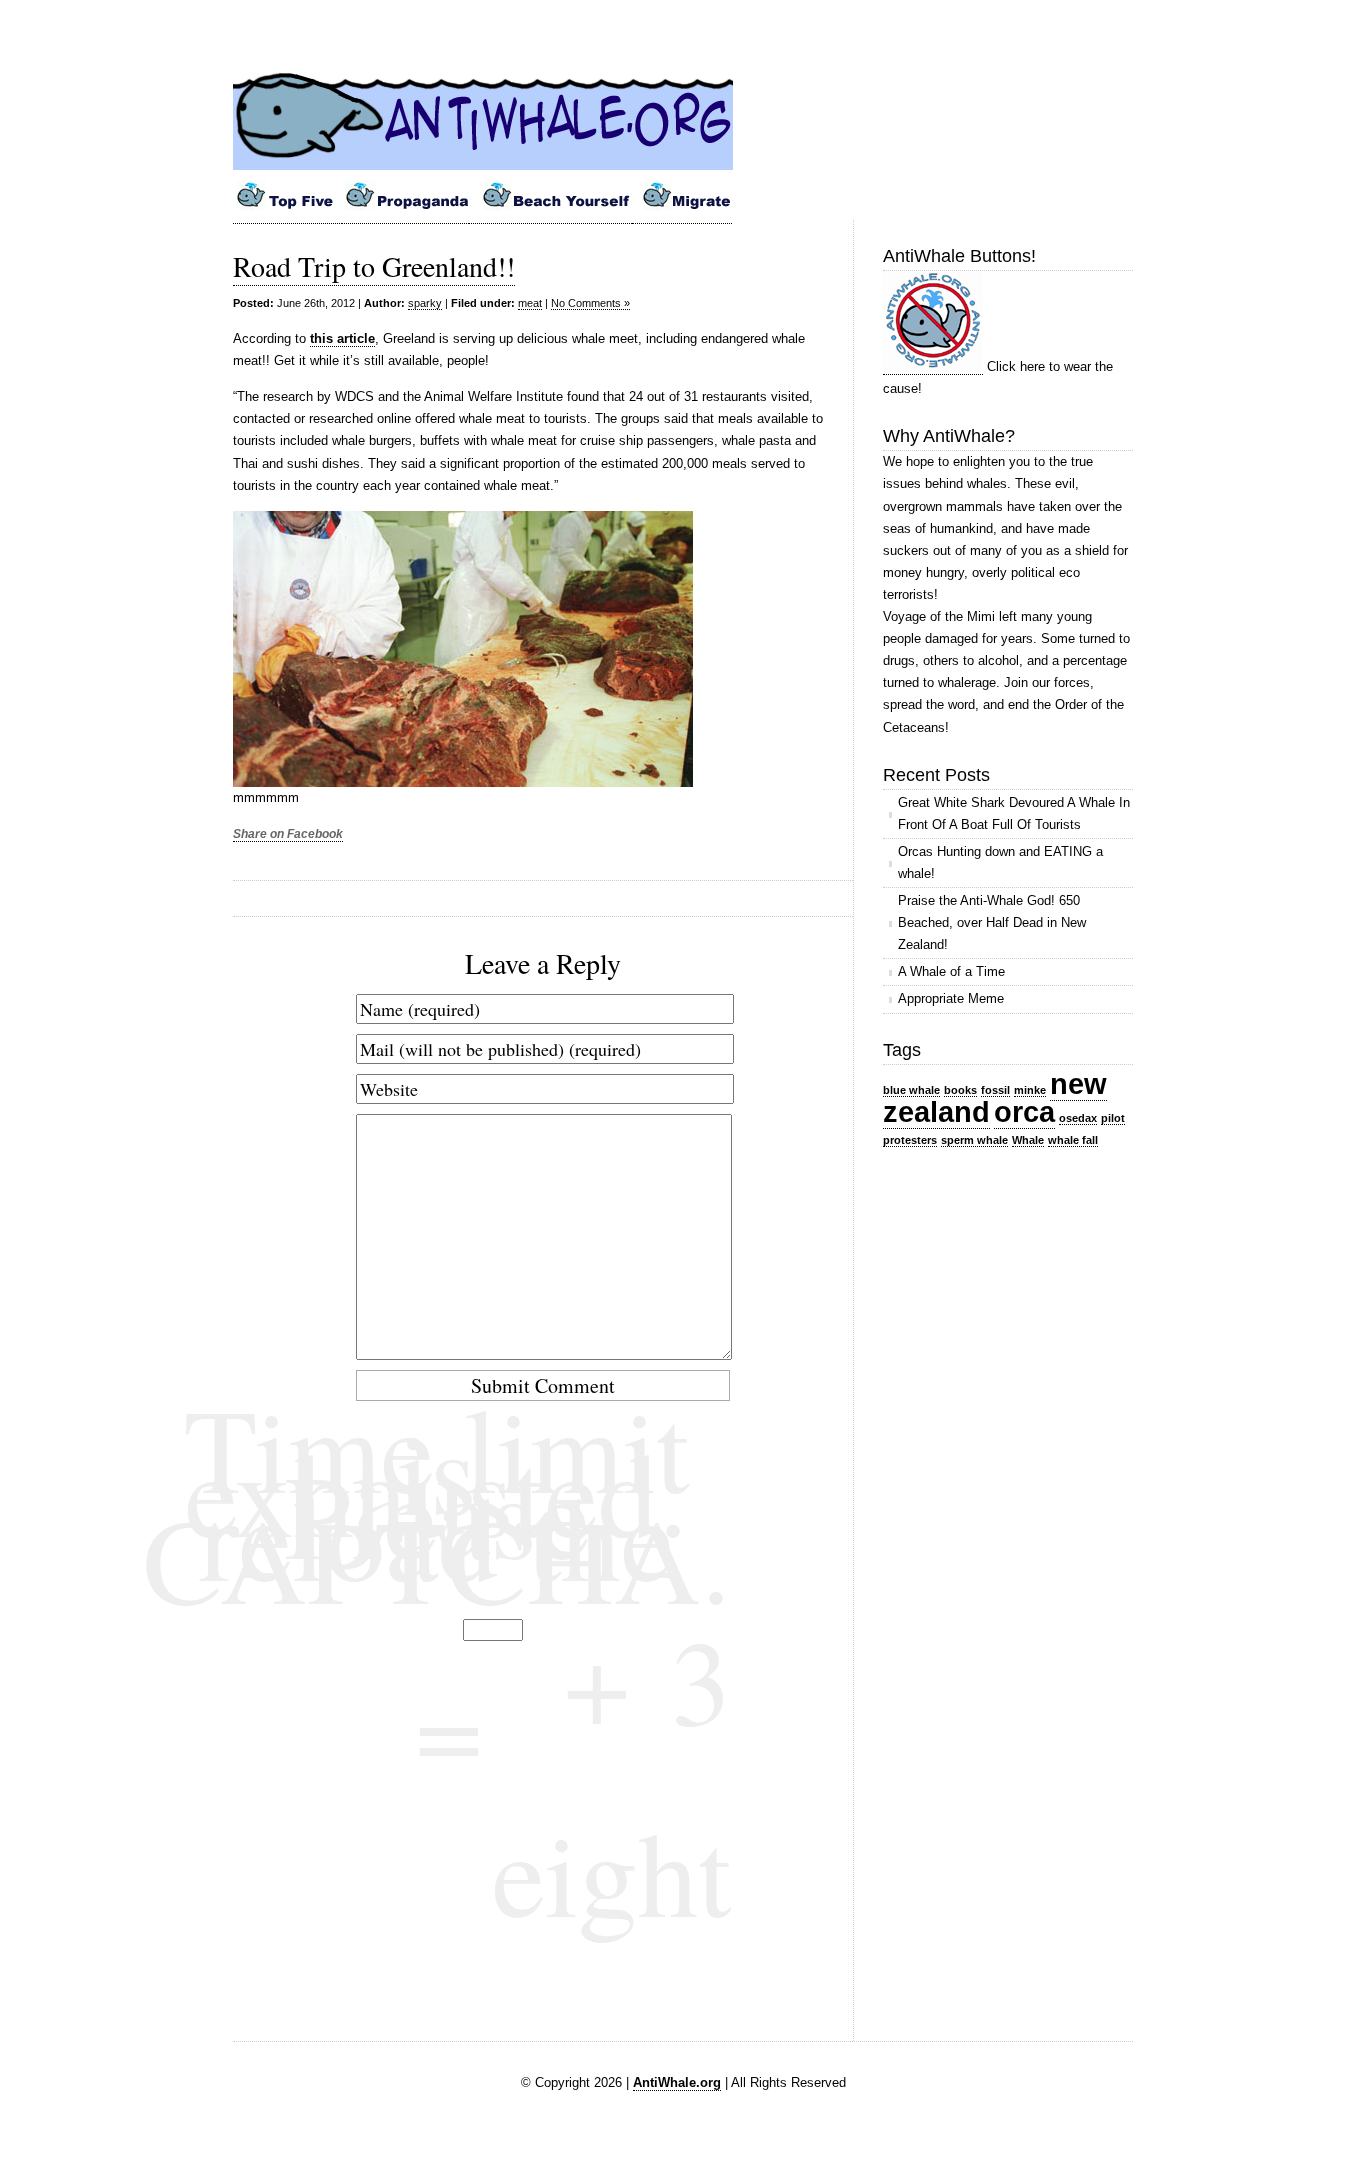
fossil (995, 1090)
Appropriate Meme (951, 998)
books (960, 1090)
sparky (425, 303)
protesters (910, 1140)
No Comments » (590, 303)
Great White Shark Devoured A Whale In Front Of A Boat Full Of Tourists (1014, 813)
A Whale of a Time (951, 971)
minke (1030, 1090)
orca (1024, 1111)
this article (342, 338)
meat (530, 303)
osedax (1078, 1118)
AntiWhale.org (677, 2082)
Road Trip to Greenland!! (374, 266)
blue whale (911, 1090)
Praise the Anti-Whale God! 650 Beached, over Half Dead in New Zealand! (992, 922)
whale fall (1073, 1140)
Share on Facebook (288, 834)
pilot (1113, 1118)
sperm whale (974, 1140)
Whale (1028, 1140)
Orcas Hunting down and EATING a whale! (1000, 862)
